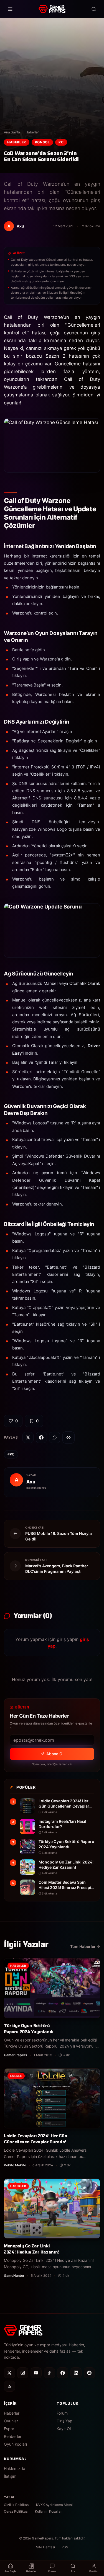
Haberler (32, 132)
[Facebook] (63, 2373)
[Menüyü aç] (10, 9)
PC (61, 142)
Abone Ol (55, 1754)
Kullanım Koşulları (49, 2511)
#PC (11, 1454)
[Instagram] (23, 2373)
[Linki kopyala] (69, 1437)
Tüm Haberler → (85, 1946)
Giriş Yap (64, 2421)
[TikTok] (49, 2373)
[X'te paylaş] (28, 1437)
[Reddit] (89, 2373)
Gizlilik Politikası (17, 2505)
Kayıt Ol (64, 2429)
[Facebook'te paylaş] (41, 1437)
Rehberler (13, 2436)
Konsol (42, 142)
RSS (65, 2547)
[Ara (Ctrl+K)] (94, 9)
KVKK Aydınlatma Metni (54, 2505)
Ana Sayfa (12, 132)
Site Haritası (45, 2547)
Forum (62, 2413)
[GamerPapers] (52, 9)
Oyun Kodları (15, 2444)
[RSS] (9, 2386)
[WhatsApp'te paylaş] (55, 1437)
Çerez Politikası (16, 2511)
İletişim (10, 2476)
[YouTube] (36, 2373)
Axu (31, 1482)
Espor (9, 2429)
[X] (9, 2373)
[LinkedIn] (76, 2373)
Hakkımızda (15, 2468)
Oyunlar (11, 2421)
